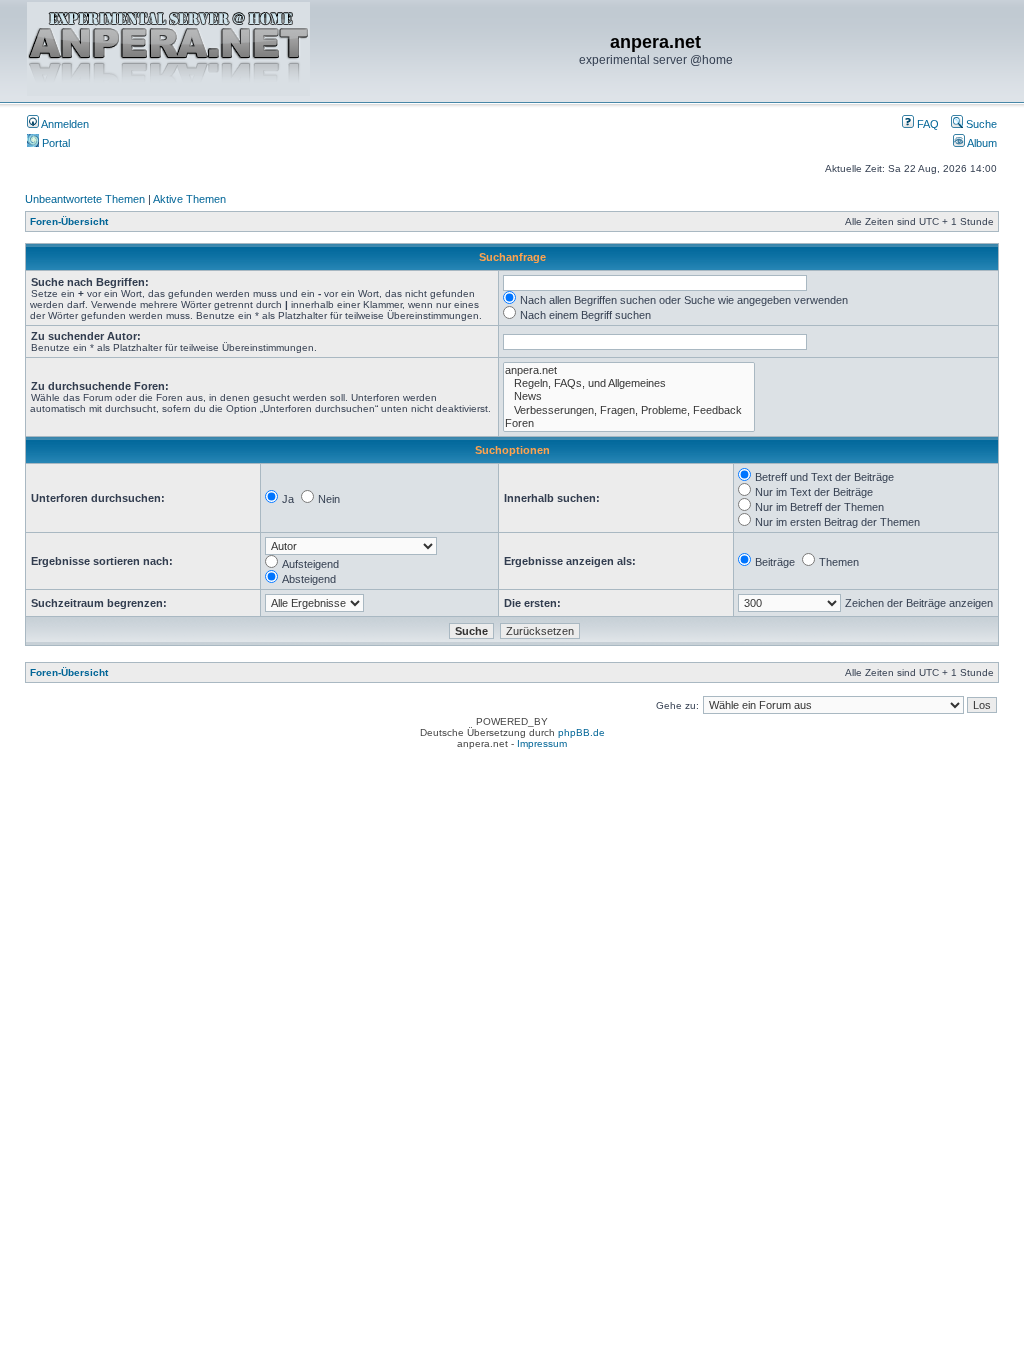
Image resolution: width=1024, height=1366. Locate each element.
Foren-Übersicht (69, 221)
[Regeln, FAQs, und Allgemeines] (629, 383)
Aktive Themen (189, 199)
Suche (980, 124)
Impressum (542, 743)
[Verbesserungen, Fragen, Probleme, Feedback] (629, 410)
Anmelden (64, 124)
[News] (629, 396)
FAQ (926, 124)
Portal (54, 143)
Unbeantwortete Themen (85, 199)
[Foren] (629, 423)
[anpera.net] (629, 370)
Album (981, 143)
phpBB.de (581, 732)
